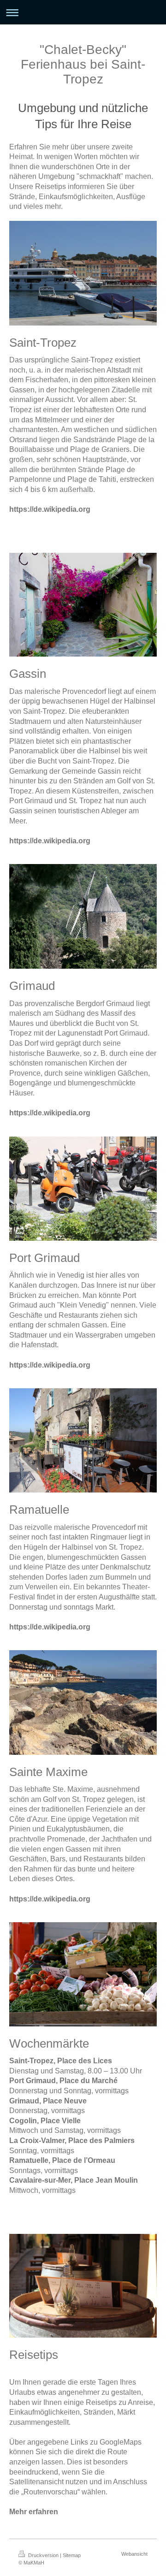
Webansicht (134, 2554)
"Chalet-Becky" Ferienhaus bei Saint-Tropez (83, 64)
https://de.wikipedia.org (50, 509)
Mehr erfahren (34, 2512)
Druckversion (43, 2555)
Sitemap (72, 2555)
